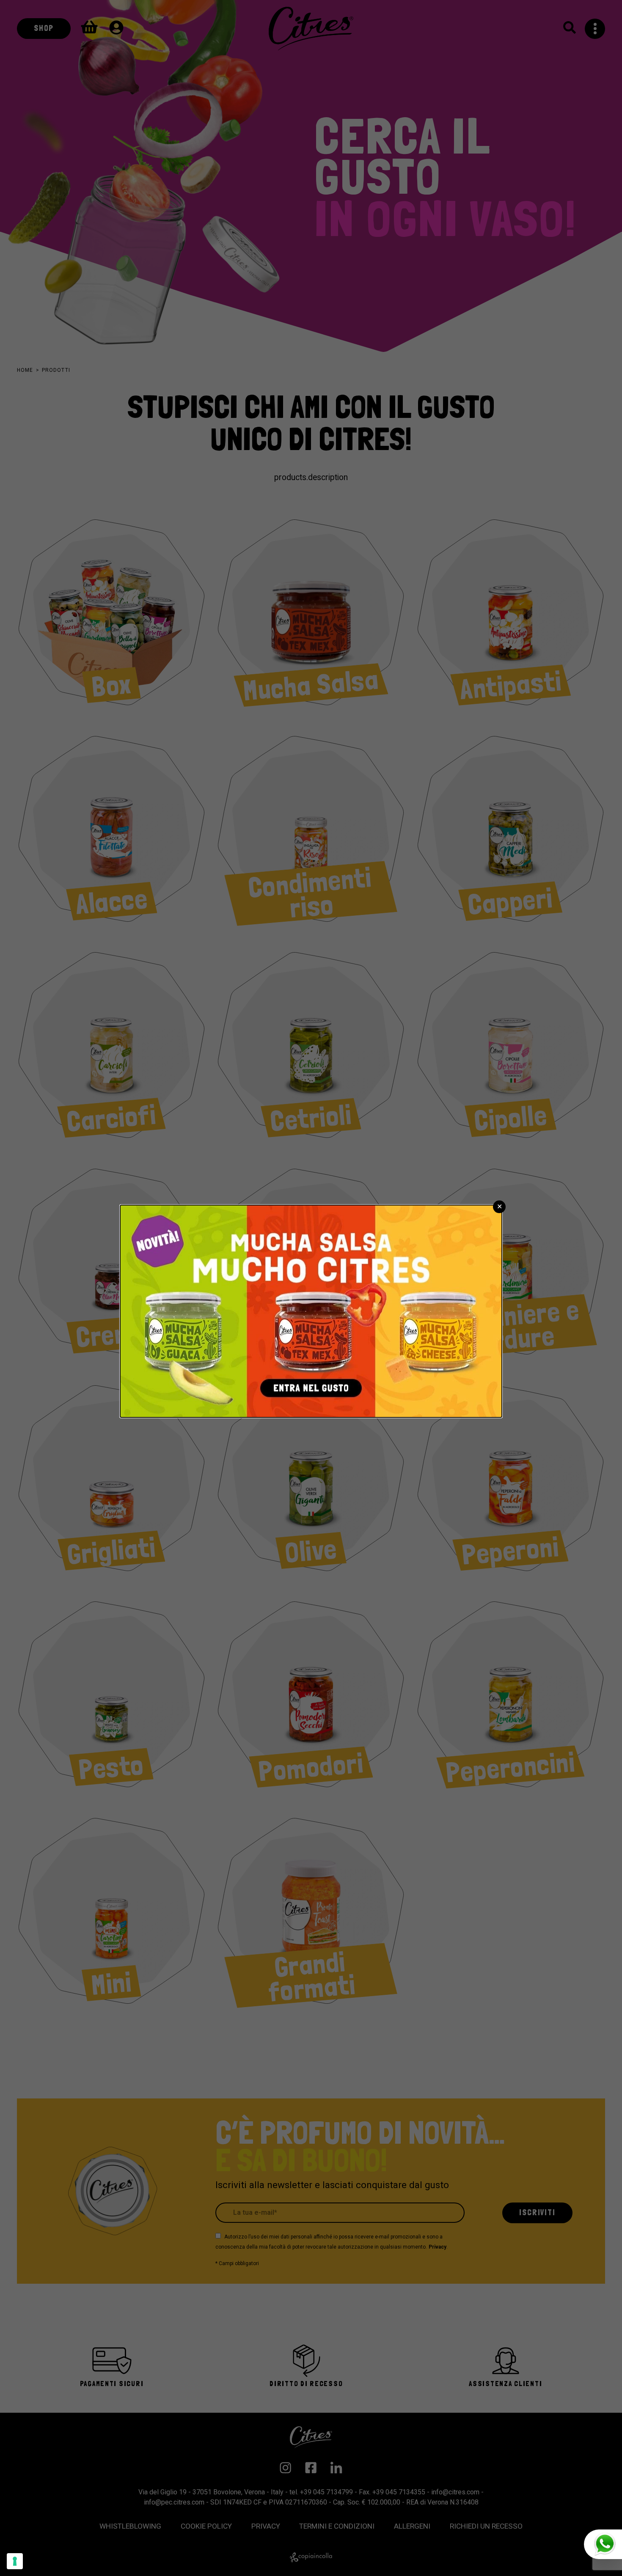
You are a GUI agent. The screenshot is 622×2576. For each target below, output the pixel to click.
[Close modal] (499, 1207)
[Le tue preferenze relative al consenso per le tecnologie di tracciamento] (15, 2561)
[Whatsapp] (603, 2544)
